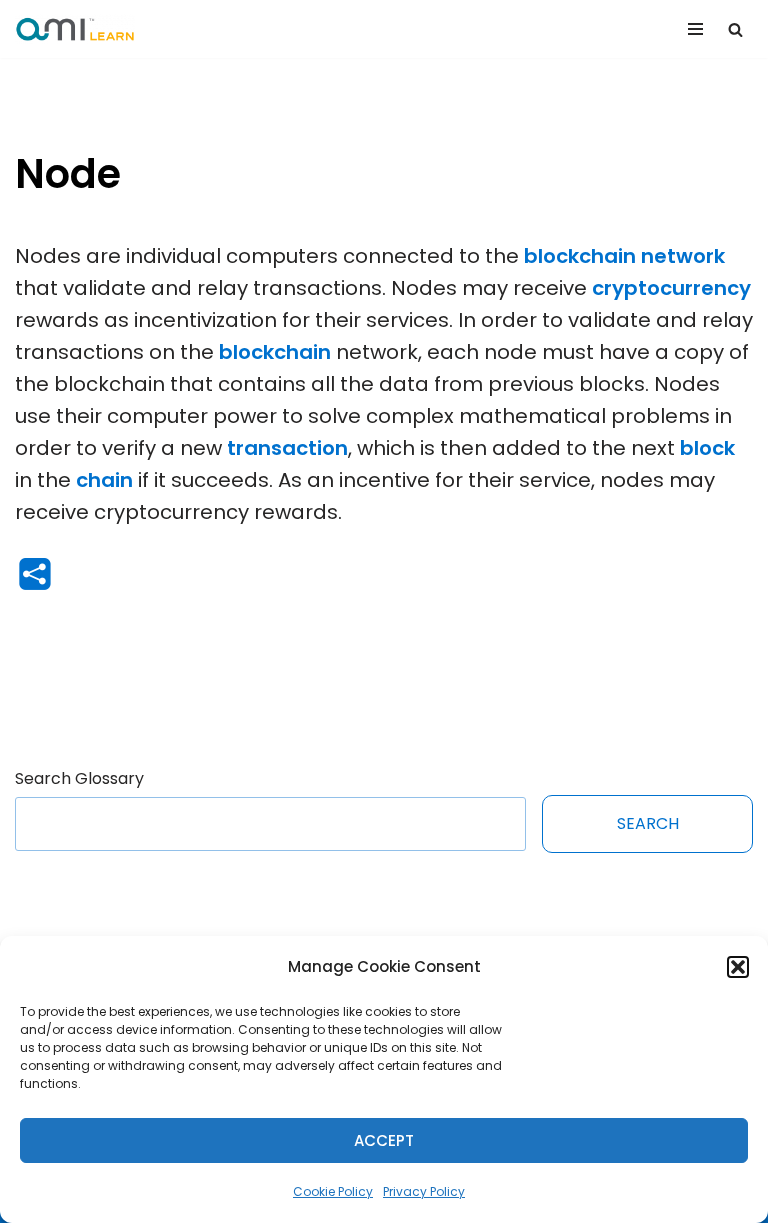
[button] (738, 967)
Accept (384, 1140)
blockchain (275, 352)
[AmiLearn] (75, 29)
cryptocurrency (671, 288)
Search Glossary (79, 778)
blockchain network (624, 256)
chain (104, 480)
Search (648, 823)
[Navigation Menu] (695, 29)
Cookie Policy (333, 1191)
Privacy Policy (424, 1191)
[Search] (735, 29)
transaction (287, 448)
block (707, 448)
